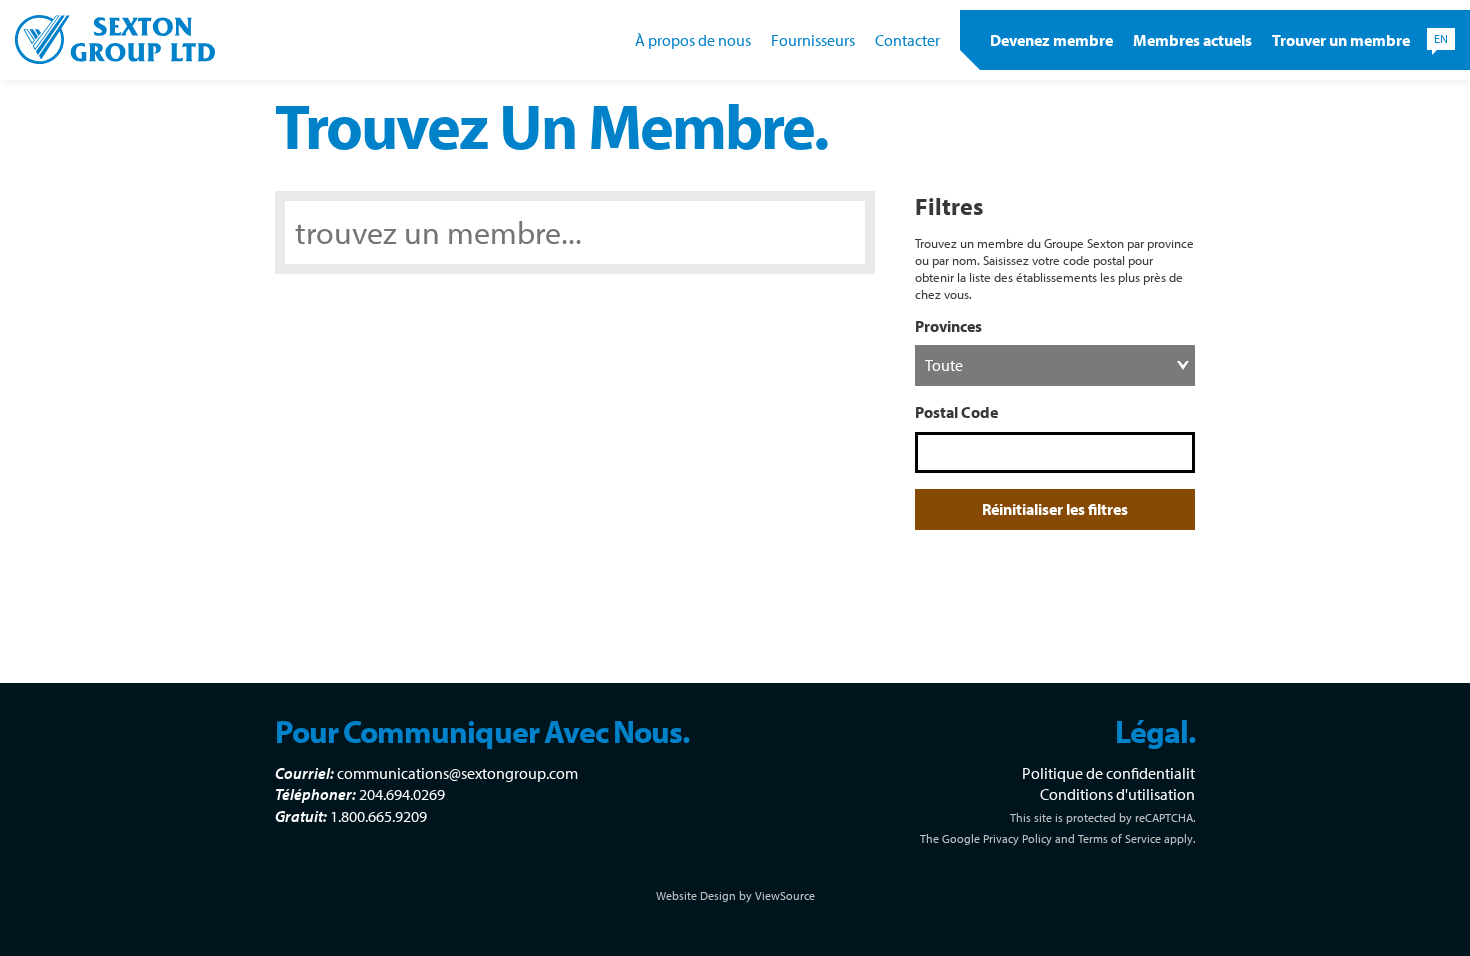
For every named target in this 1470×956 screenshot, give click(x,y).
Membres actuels (1192, 40)
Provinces (948, 326)
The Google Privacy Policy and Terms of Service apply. (1057, 838)
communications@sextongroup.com (457, 773)
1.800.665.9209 (378, 816)
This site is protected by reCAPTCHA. (1102, 817)
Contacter (907, 40)
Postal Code (956, 412)
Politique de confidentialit (1108, 773)
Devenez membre (1051, 40)
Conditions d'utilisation (1117, 794)
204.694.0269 (402, 794)
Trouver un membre (1341, 40)
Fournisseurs (813, 40)
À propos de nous (693, 40)
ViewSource (785, 895)
